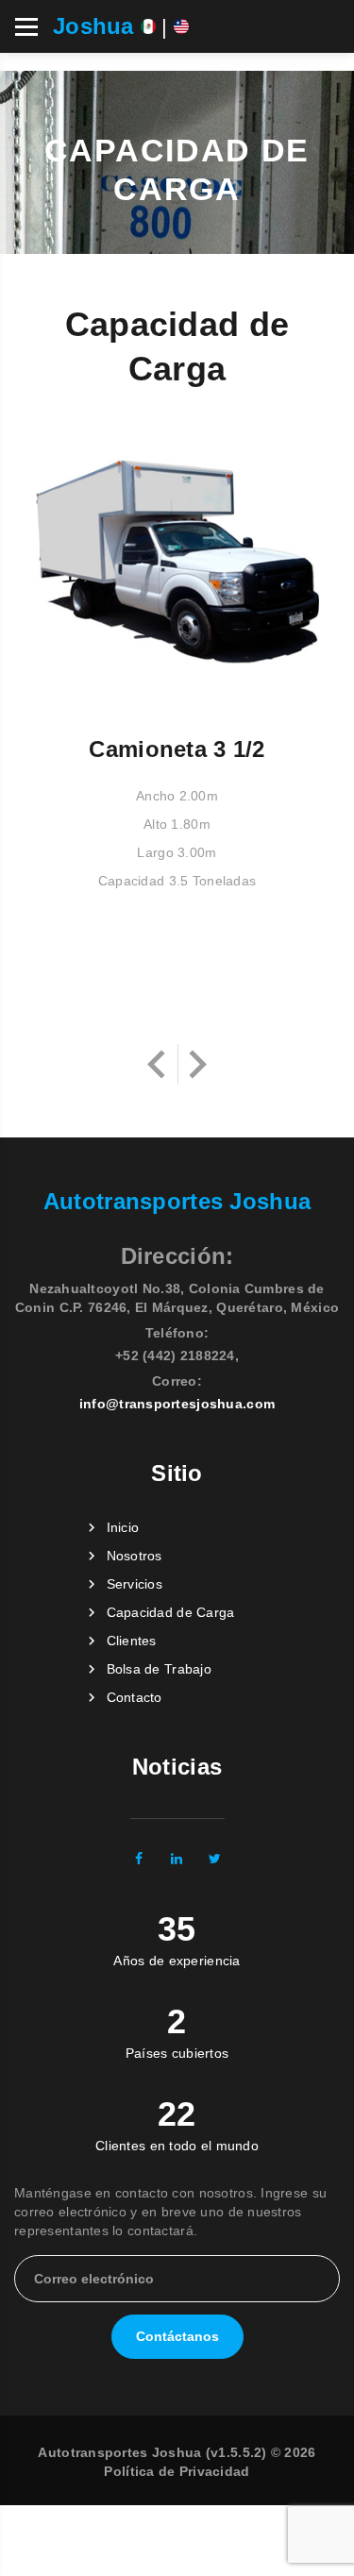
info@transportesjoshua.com (177, 1404)
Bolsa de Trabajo (159, 1669)
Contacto (135, 1697)
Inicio (123, 1527)
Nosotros (135, 1556)
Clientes (132, 1641)
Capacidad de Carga (171, 1612)
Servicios (135, 1584)
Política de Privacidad (177, 2471)
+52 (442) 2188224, (177, 1355)
